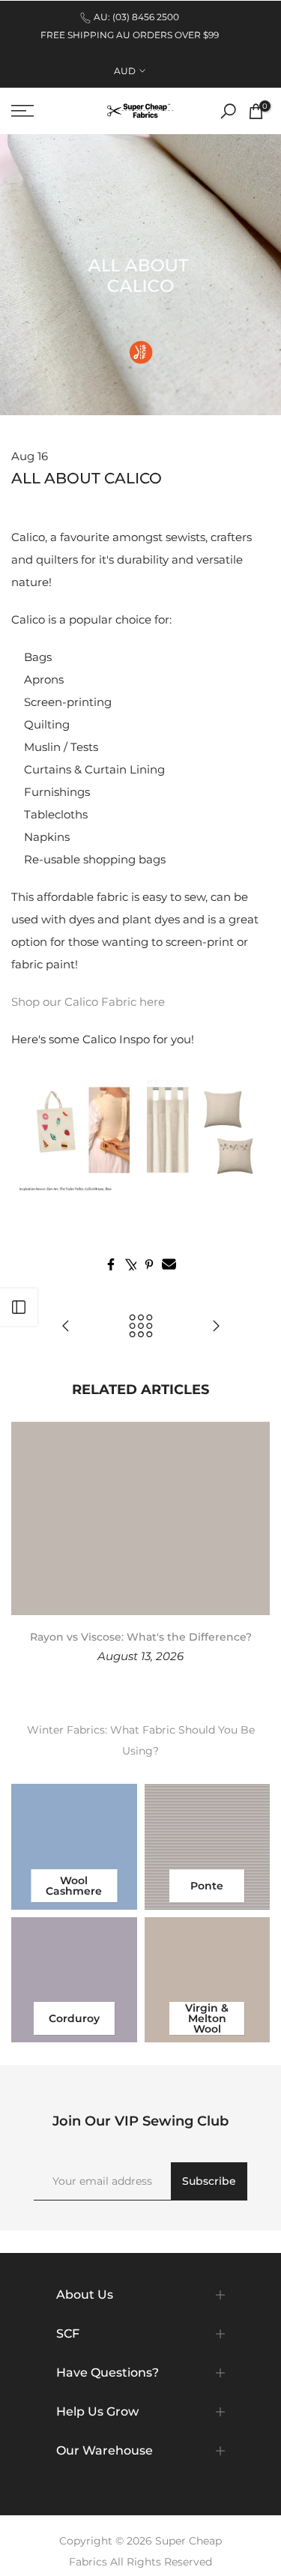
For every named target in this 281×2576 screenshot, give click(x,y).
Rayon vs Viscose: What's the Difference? (141, 1637)
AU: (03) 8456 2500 (136, 17)
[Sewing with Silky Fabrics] (66, 1327)
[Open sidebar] (19, 1307)
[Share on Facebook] (111, 1264)
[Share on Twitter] (130, 1264)
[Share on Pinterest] (149, 1264)
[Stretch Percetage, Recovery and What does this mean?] (216, 1327)
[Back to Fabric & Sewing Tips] (141, 1327)
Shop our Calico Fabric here (88, 1002)
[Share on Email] (169, 1264)
